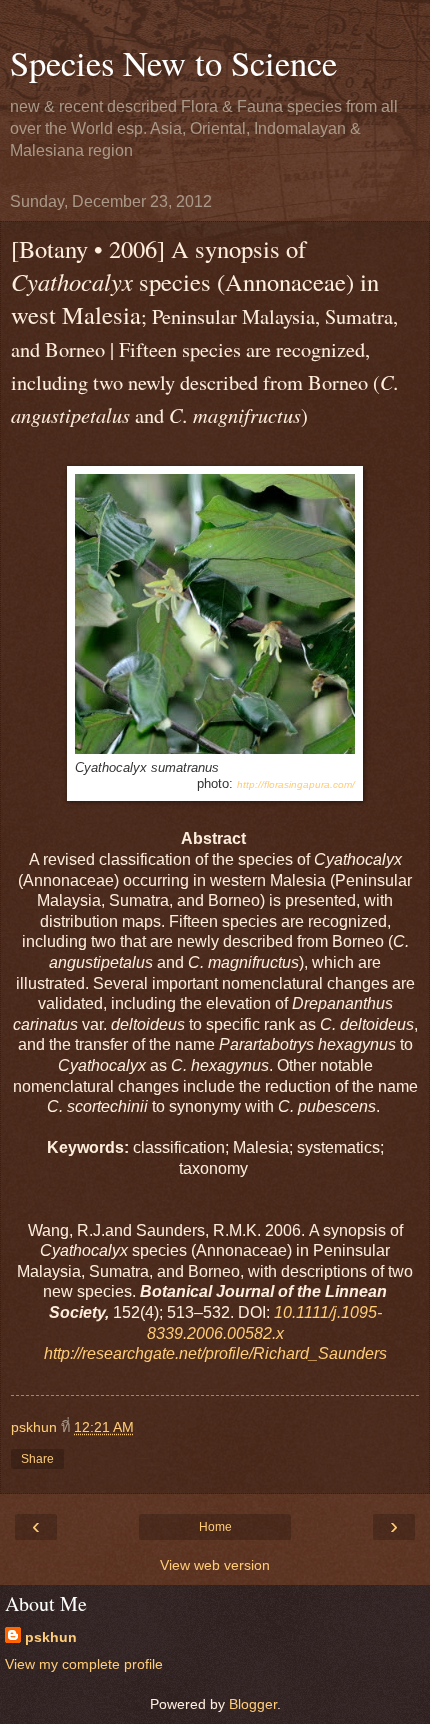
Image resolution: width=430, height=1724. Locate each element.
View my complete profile (84, 1664)
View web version (215, 1565)
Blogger (253, 1704)
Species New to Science (173, 63)
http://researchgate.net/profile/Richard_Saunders (215, 1353)
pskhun (51, 1637)
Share (37, 1459)
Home (215, 1527)
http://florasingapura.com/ (296, 784)
